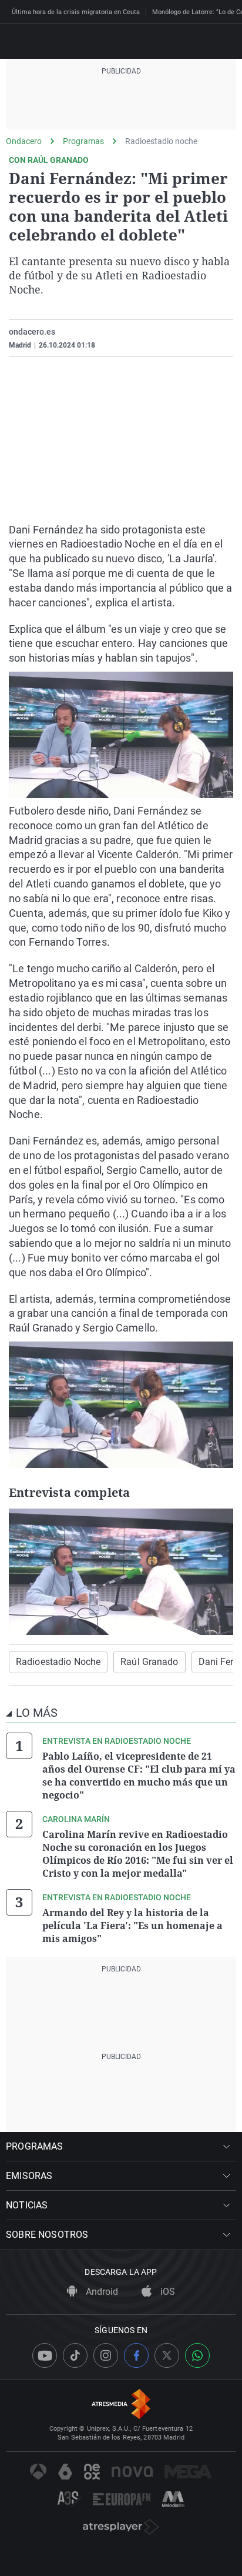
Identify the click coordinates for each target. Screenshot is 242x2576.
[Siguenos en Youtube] (45, 2355)
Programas (83, 141)
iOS (167, 2292)
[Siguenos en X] (167, 2355)
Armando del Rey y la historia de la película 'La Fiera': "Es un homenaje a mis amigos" (132, 1926)
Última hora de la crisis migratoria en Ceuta (76, 12)
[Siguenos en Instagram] (106, 2355)
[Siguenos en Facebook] (136, 2355)
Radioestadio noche (161, 141)
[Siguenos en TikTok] (75, 2355)
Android (101, 2292)
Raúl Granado (149, 1662)
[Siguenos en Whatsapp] (197, 2355)
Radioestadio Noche (58, 1662)
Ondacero (24, 141)
